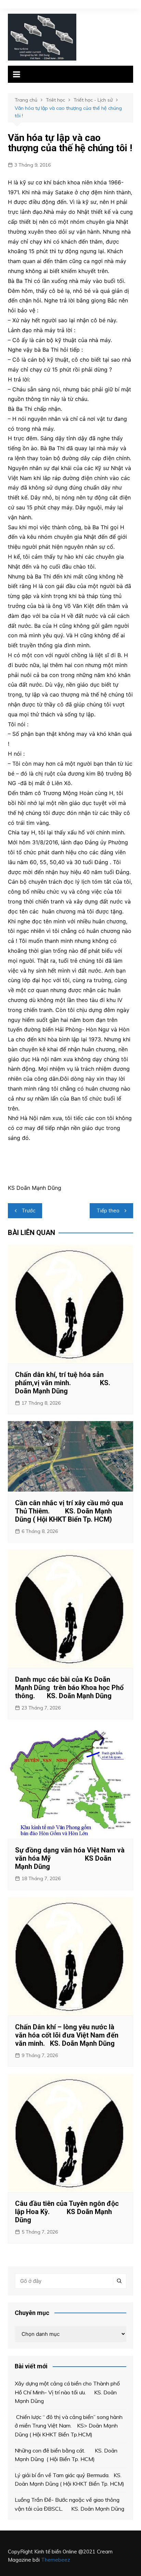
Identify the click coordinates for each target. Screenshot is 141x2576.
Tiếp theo (108, 1211)
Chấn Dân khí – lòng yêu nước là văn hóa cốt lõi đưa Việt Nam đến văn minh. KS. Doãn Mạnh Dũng (67, 2035)
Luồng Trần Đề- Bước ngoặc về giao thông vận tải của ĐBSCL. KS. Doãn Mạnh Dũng (69, 2504)
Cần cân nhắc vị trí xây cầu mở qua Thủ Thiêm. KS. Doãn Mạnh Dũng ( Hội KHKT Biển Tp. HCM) (69, 1511)
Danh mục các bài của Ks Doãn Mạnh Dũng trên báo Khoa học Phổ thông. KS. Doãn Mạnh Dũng (69, 1688)
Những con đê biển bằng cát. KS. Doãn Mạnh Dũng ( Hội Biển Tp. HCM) (66, 2455)
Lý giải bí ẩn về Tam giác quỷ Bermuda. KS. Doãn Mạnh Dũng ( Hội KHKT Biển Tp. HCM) (69, 2480)
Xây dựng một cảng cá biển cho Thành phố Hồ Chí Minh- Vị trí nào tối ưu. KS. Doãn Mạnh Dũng (67, 2392)
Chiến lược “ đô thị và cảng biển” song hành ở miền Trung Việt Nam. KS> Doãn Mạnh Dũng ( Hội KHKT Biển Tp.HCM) (69, 2426)
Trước (28, 1211)
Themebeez (56, 2560)
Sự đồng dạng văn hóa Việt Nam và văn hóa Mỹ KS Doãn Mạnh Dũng (70, 1858)
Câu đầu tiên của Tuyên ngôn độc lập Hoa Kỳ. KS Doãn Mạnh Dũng (67, 2212)
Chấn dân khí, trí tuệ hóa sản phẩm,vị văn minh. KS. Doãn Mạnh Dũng (63, 1383)
